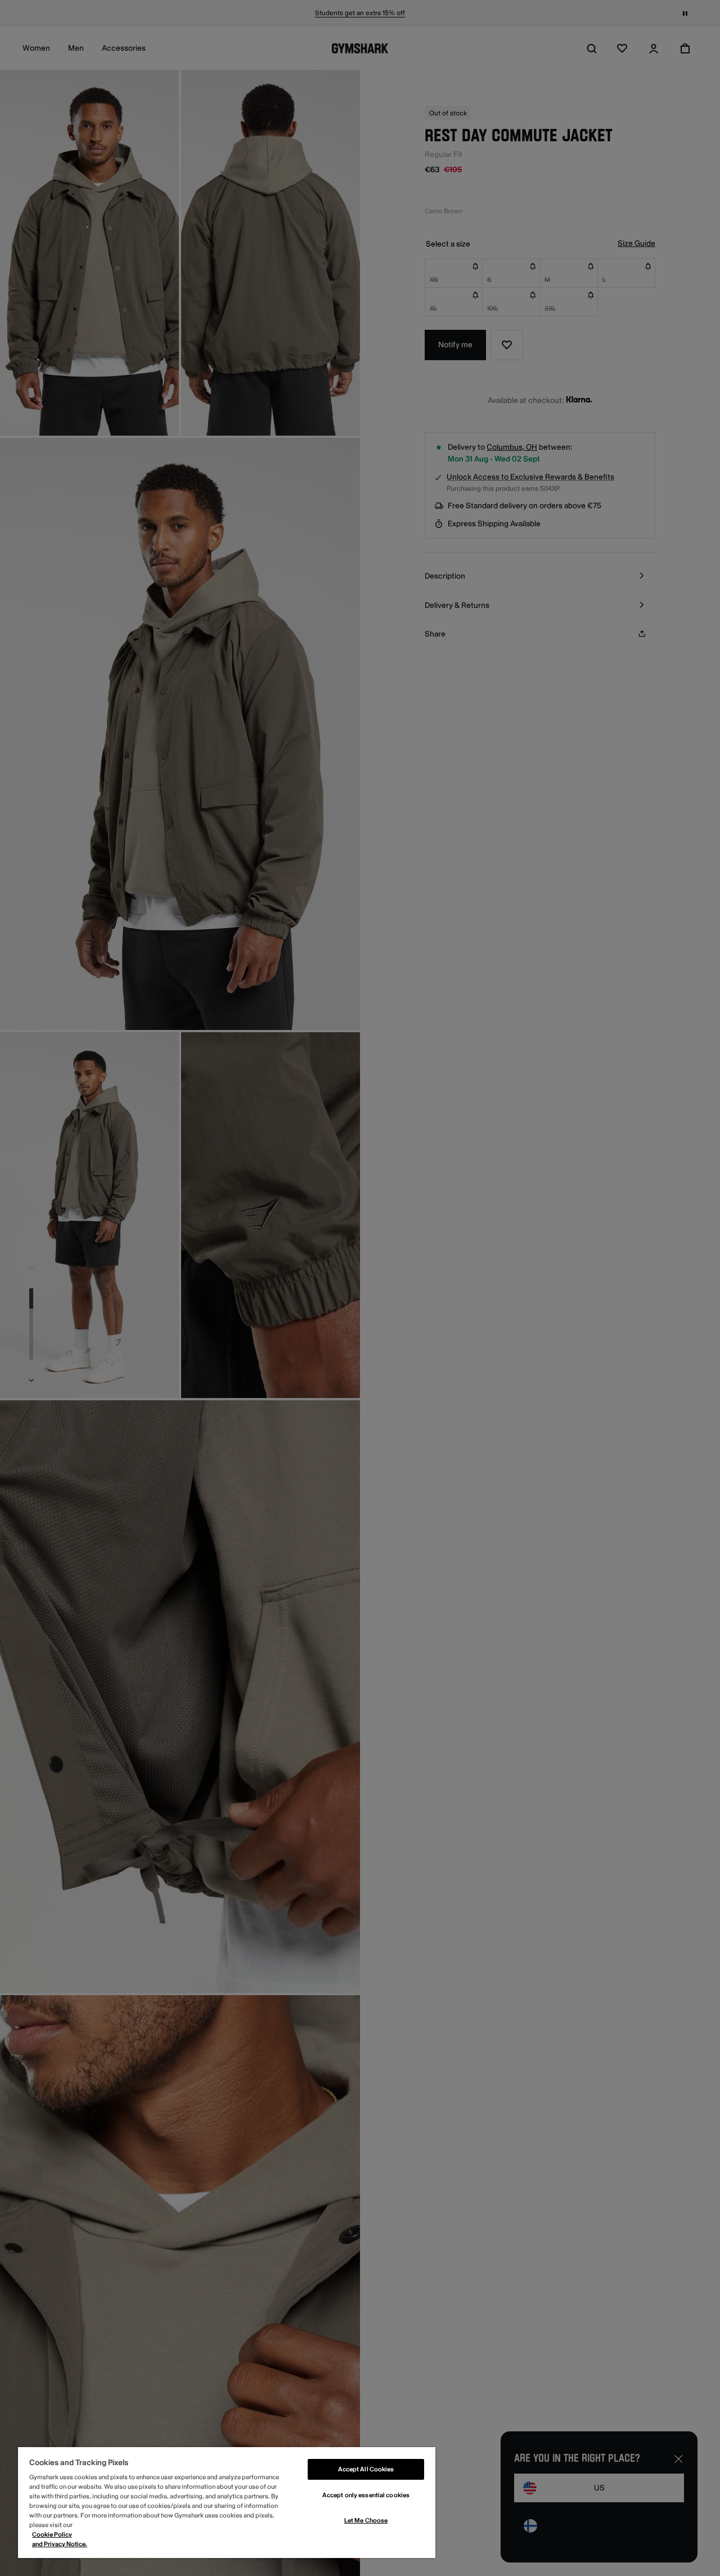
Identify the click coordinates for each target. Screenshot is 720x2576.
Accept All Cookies (366, 2469)
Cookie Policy (52, 2535)
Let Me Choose (366, 2521)
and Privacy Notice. (60, 2544)
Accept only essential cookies (366, 2495)
